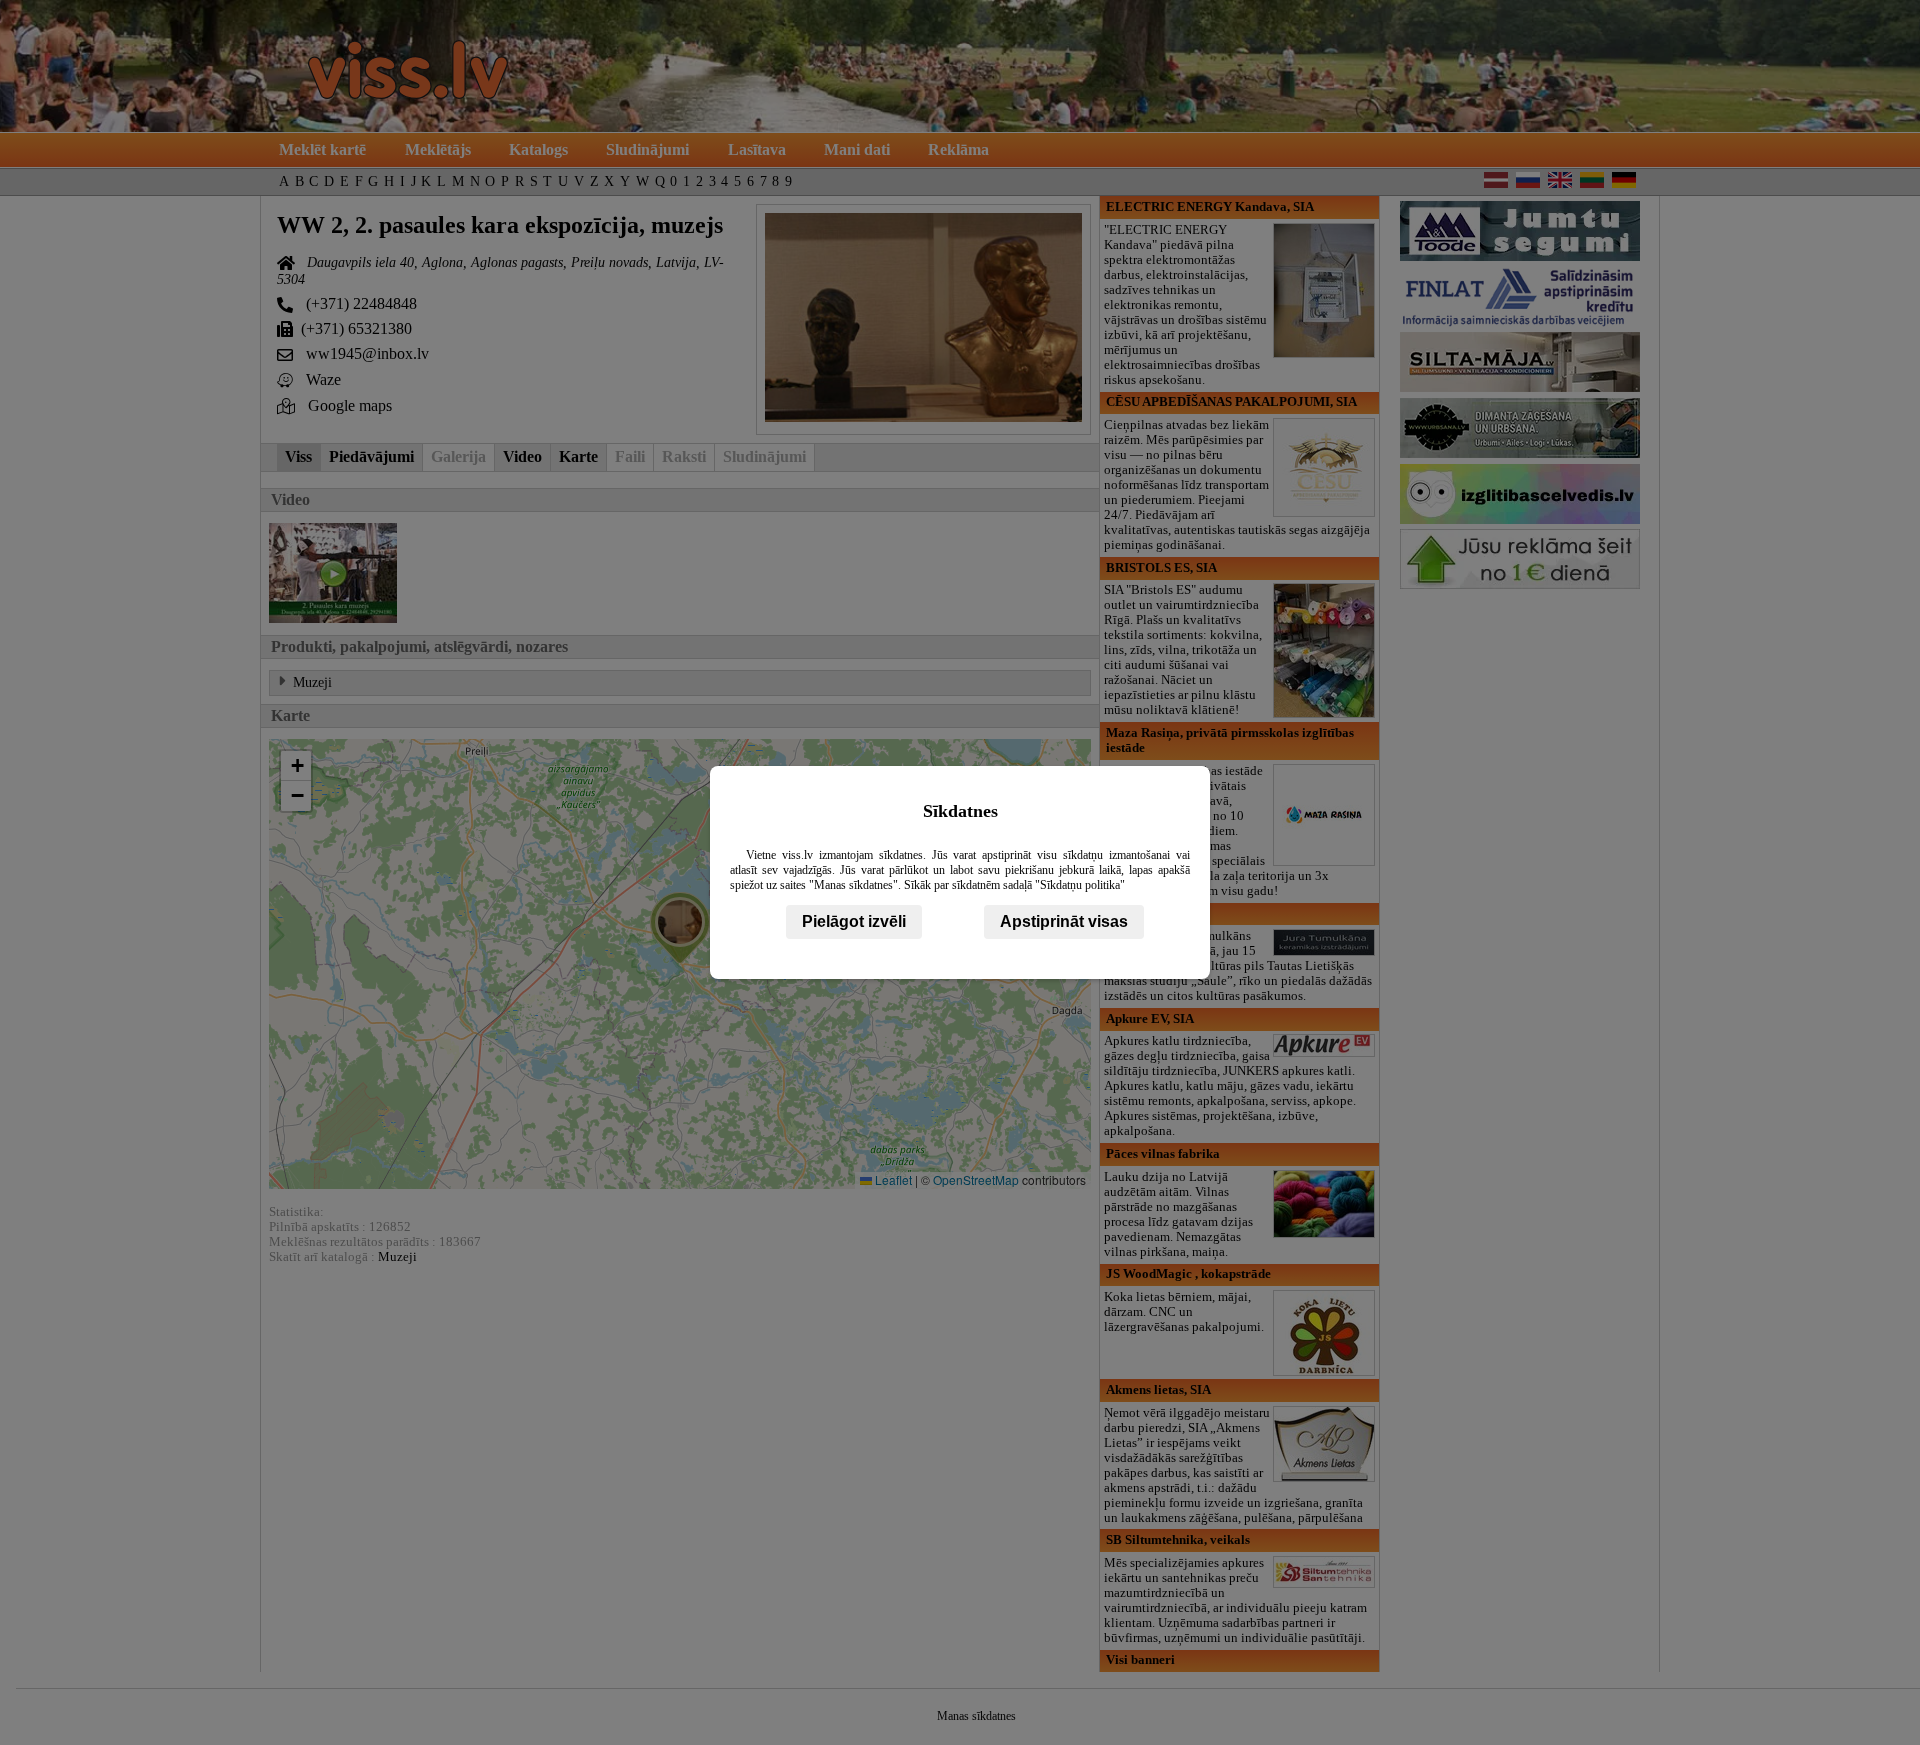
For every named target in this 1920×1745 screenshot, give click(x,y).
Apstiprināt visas (1064, 921)
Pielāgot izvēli (854, 921)
